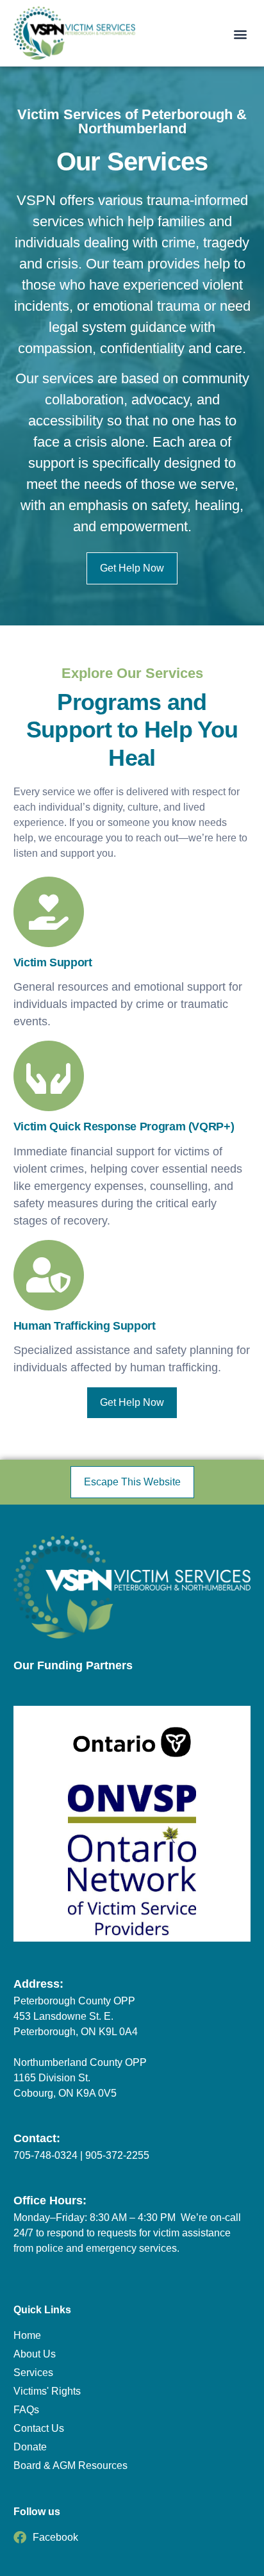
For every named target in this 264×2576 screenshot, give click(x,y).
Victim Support (53, 962)
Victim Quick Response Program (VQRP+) (124, 1127)
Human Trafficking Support (85, 1326)
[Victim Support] (49, 912)
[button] (240, 34)
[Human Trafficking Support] (49, 1275)
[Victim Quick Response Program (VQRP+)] (49, 1076)
